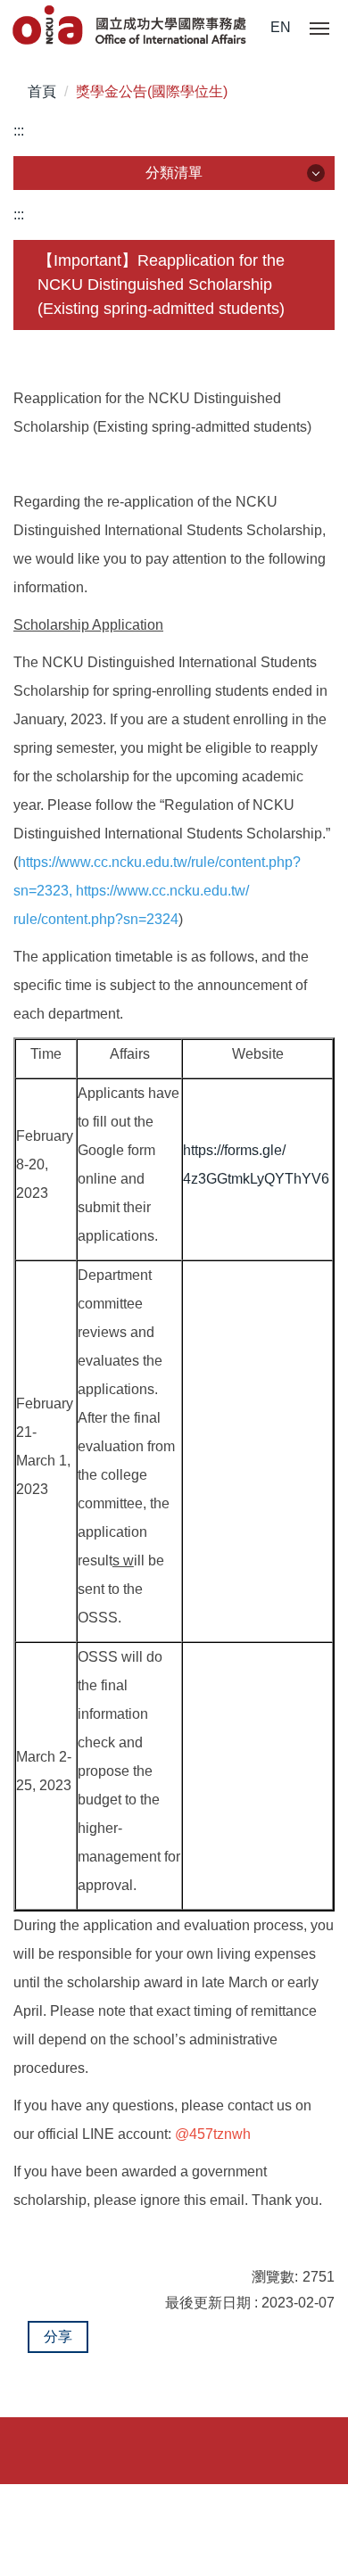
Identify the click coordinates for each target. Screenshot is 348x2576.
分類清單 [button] (174, 173)
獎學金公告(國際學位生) (152, 91)
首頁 (42, 91)
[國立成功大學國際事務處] (131, 26)
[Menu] (319, 29)
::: (19, 131)
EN (281, 27)
